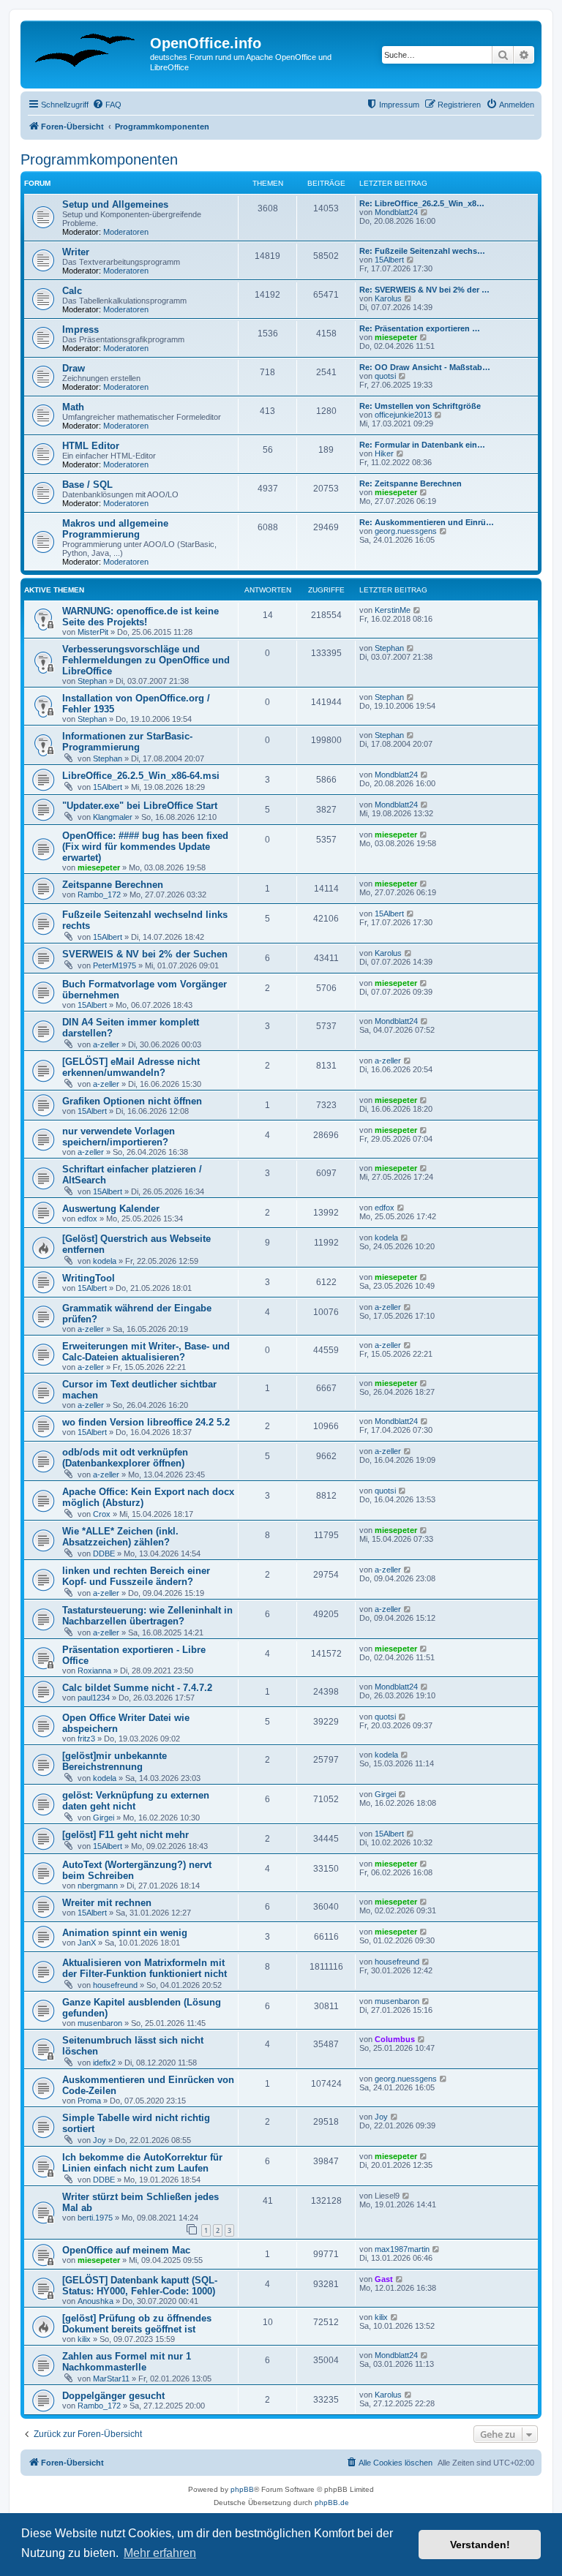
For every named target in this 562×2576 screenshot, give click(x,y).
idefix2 (104, 2063)
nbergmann (98, 1886)
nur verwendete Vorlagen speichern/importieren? (119, 1137)
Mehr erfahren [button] (160, 2553)
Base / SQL (87, 485)
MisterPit (93, 632)
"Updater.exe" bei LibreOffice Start (140, 806)
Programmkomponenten (99, 159)
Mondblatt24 (396, 212)
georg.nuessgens (406, 531)
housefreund (115, 1985)
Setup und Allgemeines (115, 204)
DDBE (104, 1553)
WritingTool (89, 1278)
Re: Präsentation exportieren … (420, 328)
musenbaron (100, 2023)
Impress (80, 329)
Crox (102, 1514)
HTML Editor (91, 446)
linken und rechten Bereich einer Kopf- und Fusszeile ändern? (136, 1576)
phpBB (242, 2489)
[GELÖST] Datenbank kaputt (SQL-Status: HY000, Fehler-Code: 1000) (140, 2286)
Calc (72, 291)
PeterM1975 (115, 965)
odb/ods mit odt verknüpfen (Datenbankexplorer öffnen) (125, 1458)
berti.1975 (95, 2218)
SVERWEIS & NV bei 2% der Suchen (145, 954)
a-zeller (106, 1044)
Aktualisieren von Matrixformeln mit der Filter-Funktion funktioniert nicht (145, 1968)
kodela (105, 1261)
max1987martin (402, 2249)
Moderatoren (126, 232)
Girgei (104, 1818)
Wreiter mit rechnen (107, 1903)
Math (73, 407)
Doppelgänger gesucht (113, 2396)
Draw (74, 368)
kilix (84, 2339)
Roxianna (94, 1671)
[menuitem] (107, 105)
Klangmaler (113, 817)
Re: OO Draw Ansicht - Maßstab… (425, 367)
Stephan (92, 681)
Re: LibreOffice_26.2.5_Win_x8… (422, 203)
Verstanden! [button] (480, 2545)
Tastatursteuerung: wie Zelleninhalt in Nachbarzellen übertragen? (147, 1616)
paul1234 (94, 1698)
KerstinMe (393, 610)
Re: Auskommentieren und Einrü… (427, 522)
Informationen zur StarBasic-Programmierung (127, 742)
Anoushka (95, 2301)
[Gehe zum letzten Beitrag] (417, 610)
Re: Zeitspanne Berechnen (411, 483)
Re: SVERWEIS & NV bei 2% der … (424, 290)
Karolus (388, 298)
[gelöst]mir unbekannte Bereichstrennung (115, 1761)
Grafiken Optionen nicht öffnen (132, 1101)
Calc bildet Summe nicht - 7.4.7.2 (137, 1688)
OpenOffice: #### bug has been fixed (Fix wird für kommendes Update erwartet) (145, 847)
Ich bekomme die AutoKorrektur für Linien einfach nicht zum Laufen (142, 2163)
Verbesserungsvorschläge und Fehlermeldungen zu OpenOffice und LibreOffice (146, 660)
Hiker (384, 453)
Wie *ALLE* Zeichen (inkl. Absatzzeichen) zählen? (120, 1537)
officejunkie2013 (403, 415)
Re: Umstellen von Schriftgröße (420, 406)
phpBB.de (332, 2502)
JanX (87, 1943)
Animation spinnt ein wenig (125, 1933)
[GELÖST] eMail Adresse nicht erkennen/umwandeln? (131, 1067)
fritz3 (86, 1739)
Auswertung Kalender (111, 1209)
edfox (87, 1219)
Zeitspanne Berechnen (113, 885)
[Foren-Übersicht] (87, 48)
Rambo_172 (99, 895)
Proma (89, 2101)
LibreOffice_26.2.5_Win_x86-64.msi (141, 776)
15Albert (389, 260)
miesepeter (396, 337)
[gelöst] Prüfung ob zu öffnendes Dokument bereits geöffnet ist (137, 2324)
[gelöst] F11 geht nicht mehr (125, 1835)
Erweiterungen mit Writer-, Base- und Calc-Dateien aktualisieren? (146, 1352)
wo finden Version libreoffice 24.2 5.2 (146, 1422)
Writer (76, 252)
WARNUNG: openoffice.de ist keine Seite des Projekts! (140, 617)
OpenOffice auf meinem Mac (126, 2250)
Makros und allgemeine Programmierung (115, 529)
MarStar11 (111, 2379)
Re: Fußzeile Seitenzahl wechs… (422, 251)
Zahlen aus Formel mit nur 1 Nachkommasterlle (127, 2362)
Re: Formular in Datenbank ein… (422, 445)
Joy (100, 2140)
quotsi (385, 376)
